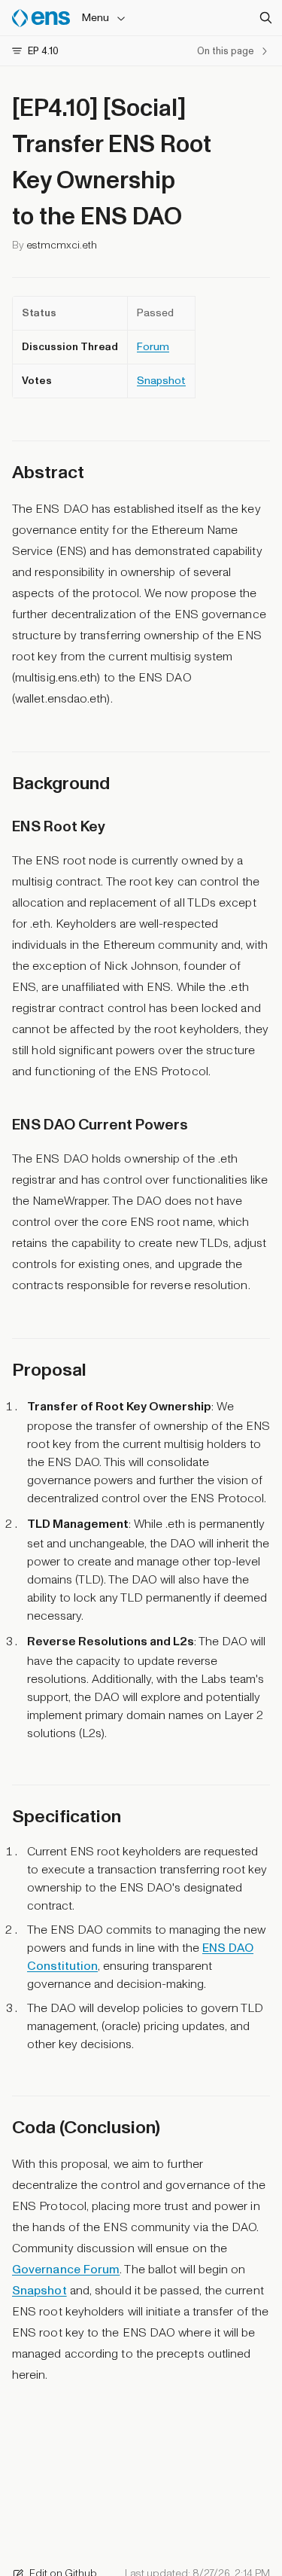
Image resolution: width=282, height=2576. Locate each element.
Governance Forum (66, 2270)
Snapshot (161, 381)
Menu (96, 18)
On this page (225, 51)
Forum (153, 347)
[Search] (265, 18)
